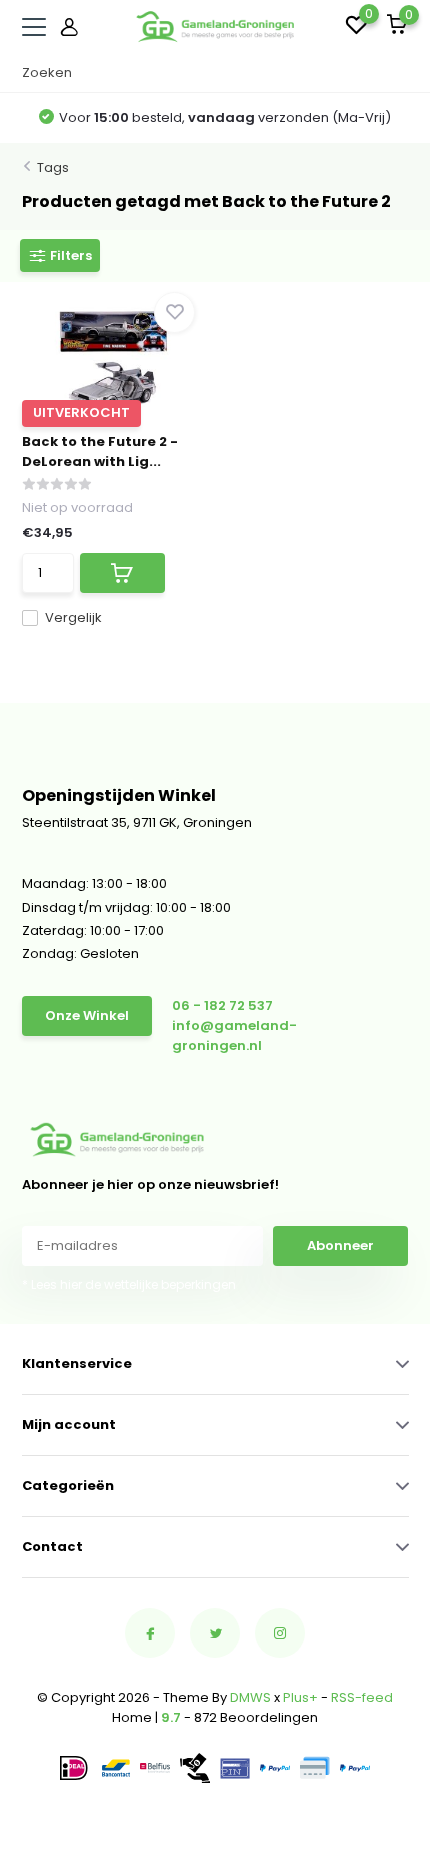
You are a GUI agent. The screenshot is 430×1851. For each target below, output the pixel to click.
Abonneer (340, 1245)
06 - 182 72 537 (222, 1005)
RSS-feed (362, 1697)
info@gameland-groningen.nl (234, 1035)
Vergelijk (73, 617)
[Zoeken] (399, 73)
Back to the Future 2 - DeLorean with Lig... (100, 451)
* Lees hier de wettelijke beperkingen (129, 1284)
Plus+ (300, 1697)
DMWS (250, 1697)
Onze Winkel (87, 1015)
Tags (53, 167)
